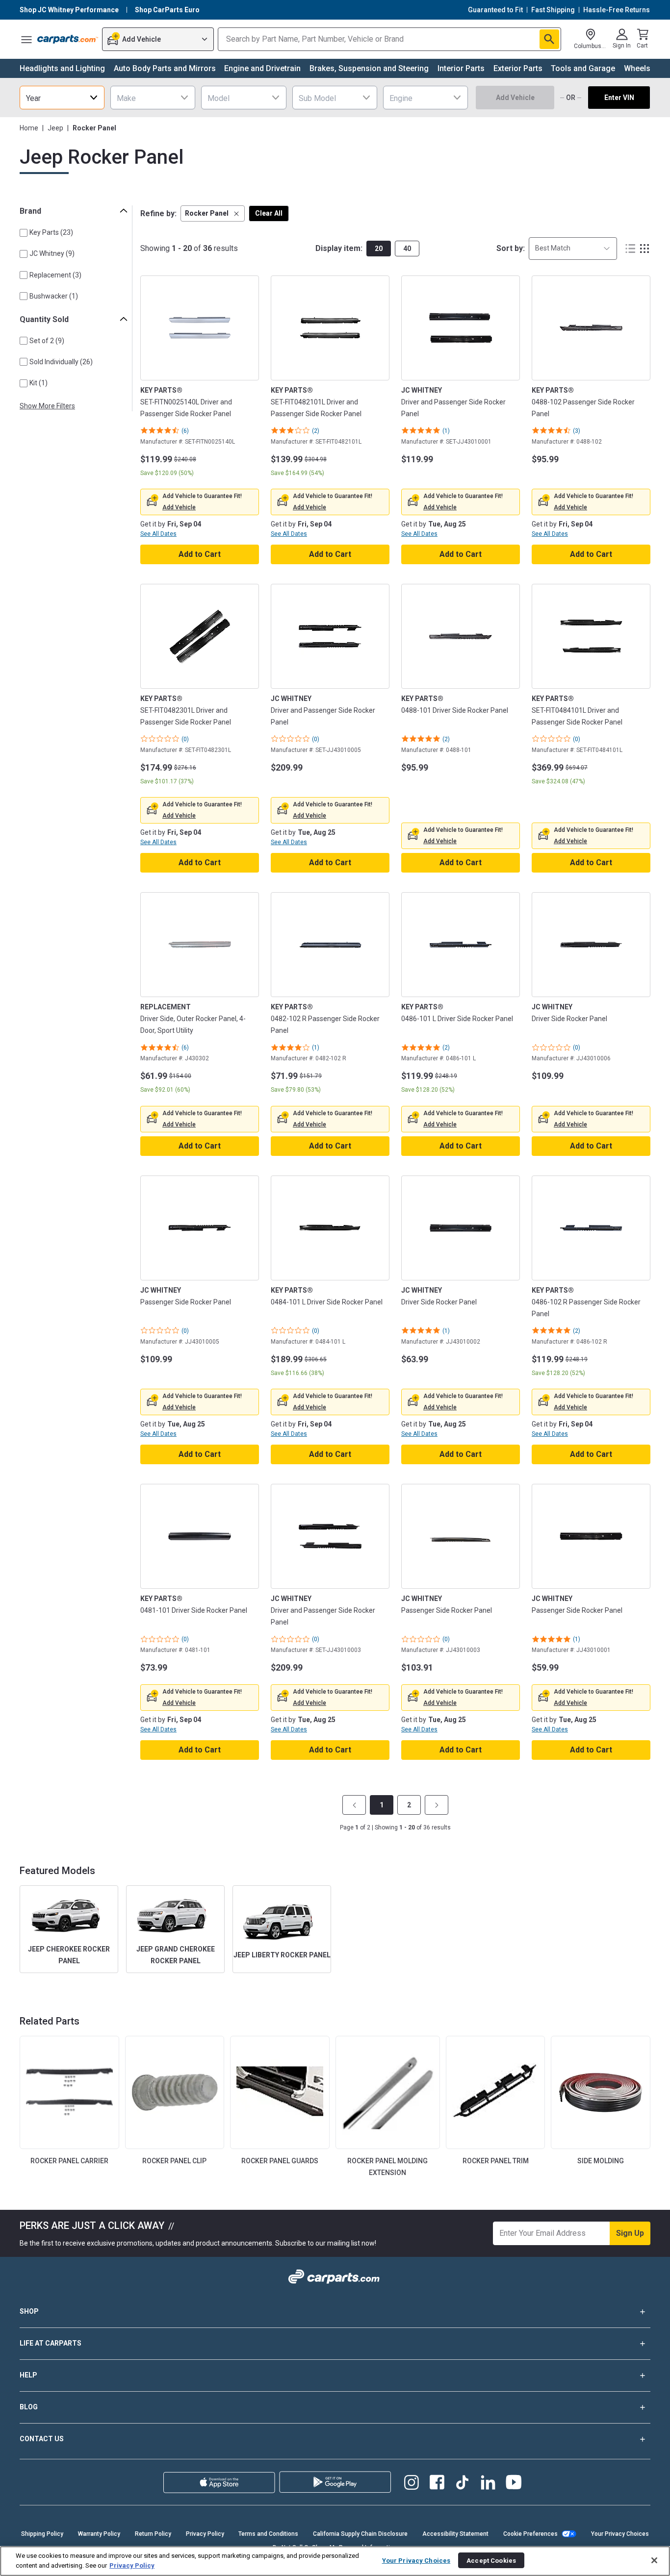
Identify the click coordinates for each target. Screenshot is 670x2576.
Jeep (55, 128)
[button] (213, 213)
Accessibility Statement (455, 2534)
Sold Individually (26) (61, 362)
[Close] (654, 2560)
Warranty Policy (99, 2534)
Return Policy (153, 2534)
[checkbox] (24, 233)
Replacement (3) (55, 275)
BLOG (29, 2407)
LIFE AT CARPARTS (51, 2343)
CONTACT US (42, 2439)
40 (407, 249)
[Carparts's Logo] (68, 39)
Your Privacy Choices (620, 2534)
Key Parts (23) (51, 232)
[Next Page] (437, 1805)
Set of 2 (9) (47, 341)
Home (29, 128)
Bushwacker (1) (54, 296)
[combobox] (62, 98)
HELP (28, 2375)
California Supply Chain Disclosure (360, 2534)
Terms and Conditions (268, 2534)
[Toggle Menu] (26, 39)
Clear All (269, 213)
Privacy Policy (205, 2534)
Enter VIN (619, 98)
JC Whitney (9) (52, 253)
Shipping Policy (42, 2534)
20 (379, 249)
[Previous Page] (354, 1805)
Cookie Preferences (530, 2534)
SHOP (29, 2311)
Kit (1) (39, 383)
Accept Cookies (491, 2560)
